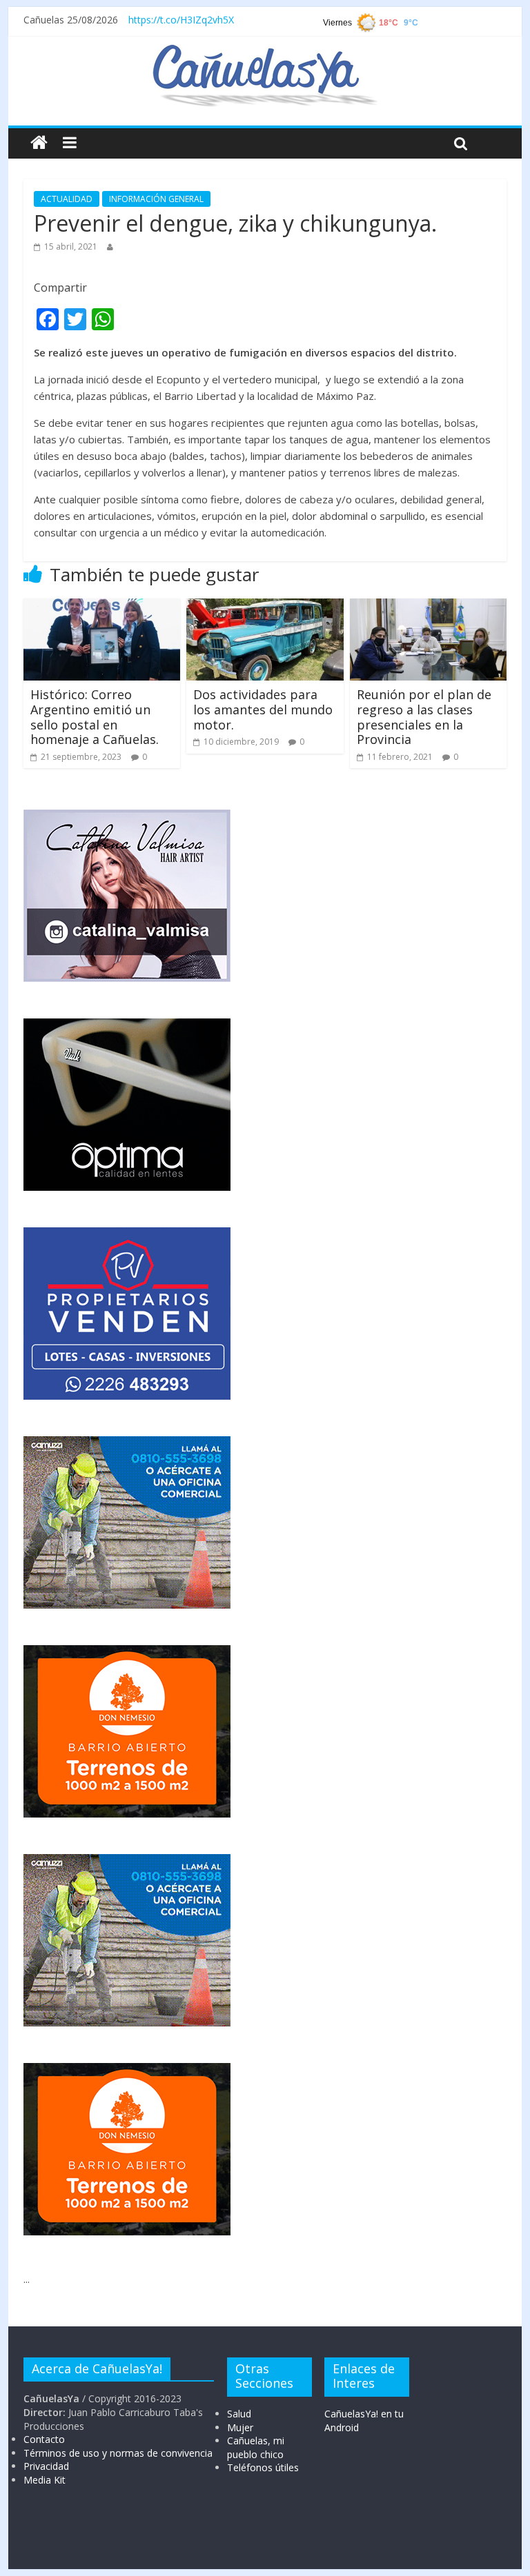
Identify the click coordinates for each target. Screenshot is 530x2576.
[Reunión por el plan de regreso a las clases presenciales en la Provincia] (429, 607)
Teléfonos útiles (263, 2467)
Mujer (240, 2427)
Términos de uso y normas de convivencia (118, 2453)
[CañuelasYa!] (265, 51)
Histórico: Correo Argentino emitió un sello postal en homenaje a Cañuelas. (95, 717)
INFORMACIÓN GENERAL (156, 199)
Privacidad (46, 2466)
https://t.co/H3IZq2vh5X (181, 20)
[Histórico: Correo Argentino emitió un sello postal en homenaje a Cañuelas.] (102, 607)
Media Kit (45, 2480)
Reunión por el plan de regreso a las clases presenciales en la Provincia (424, 717)
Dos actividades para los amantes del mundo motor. (263, 709)
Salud (239, 2414)
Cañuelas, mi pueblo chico (256, 2447)
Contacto (44, 2439)
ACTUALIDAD (67, 199)
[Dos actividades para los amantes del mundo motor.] (265, 607)
